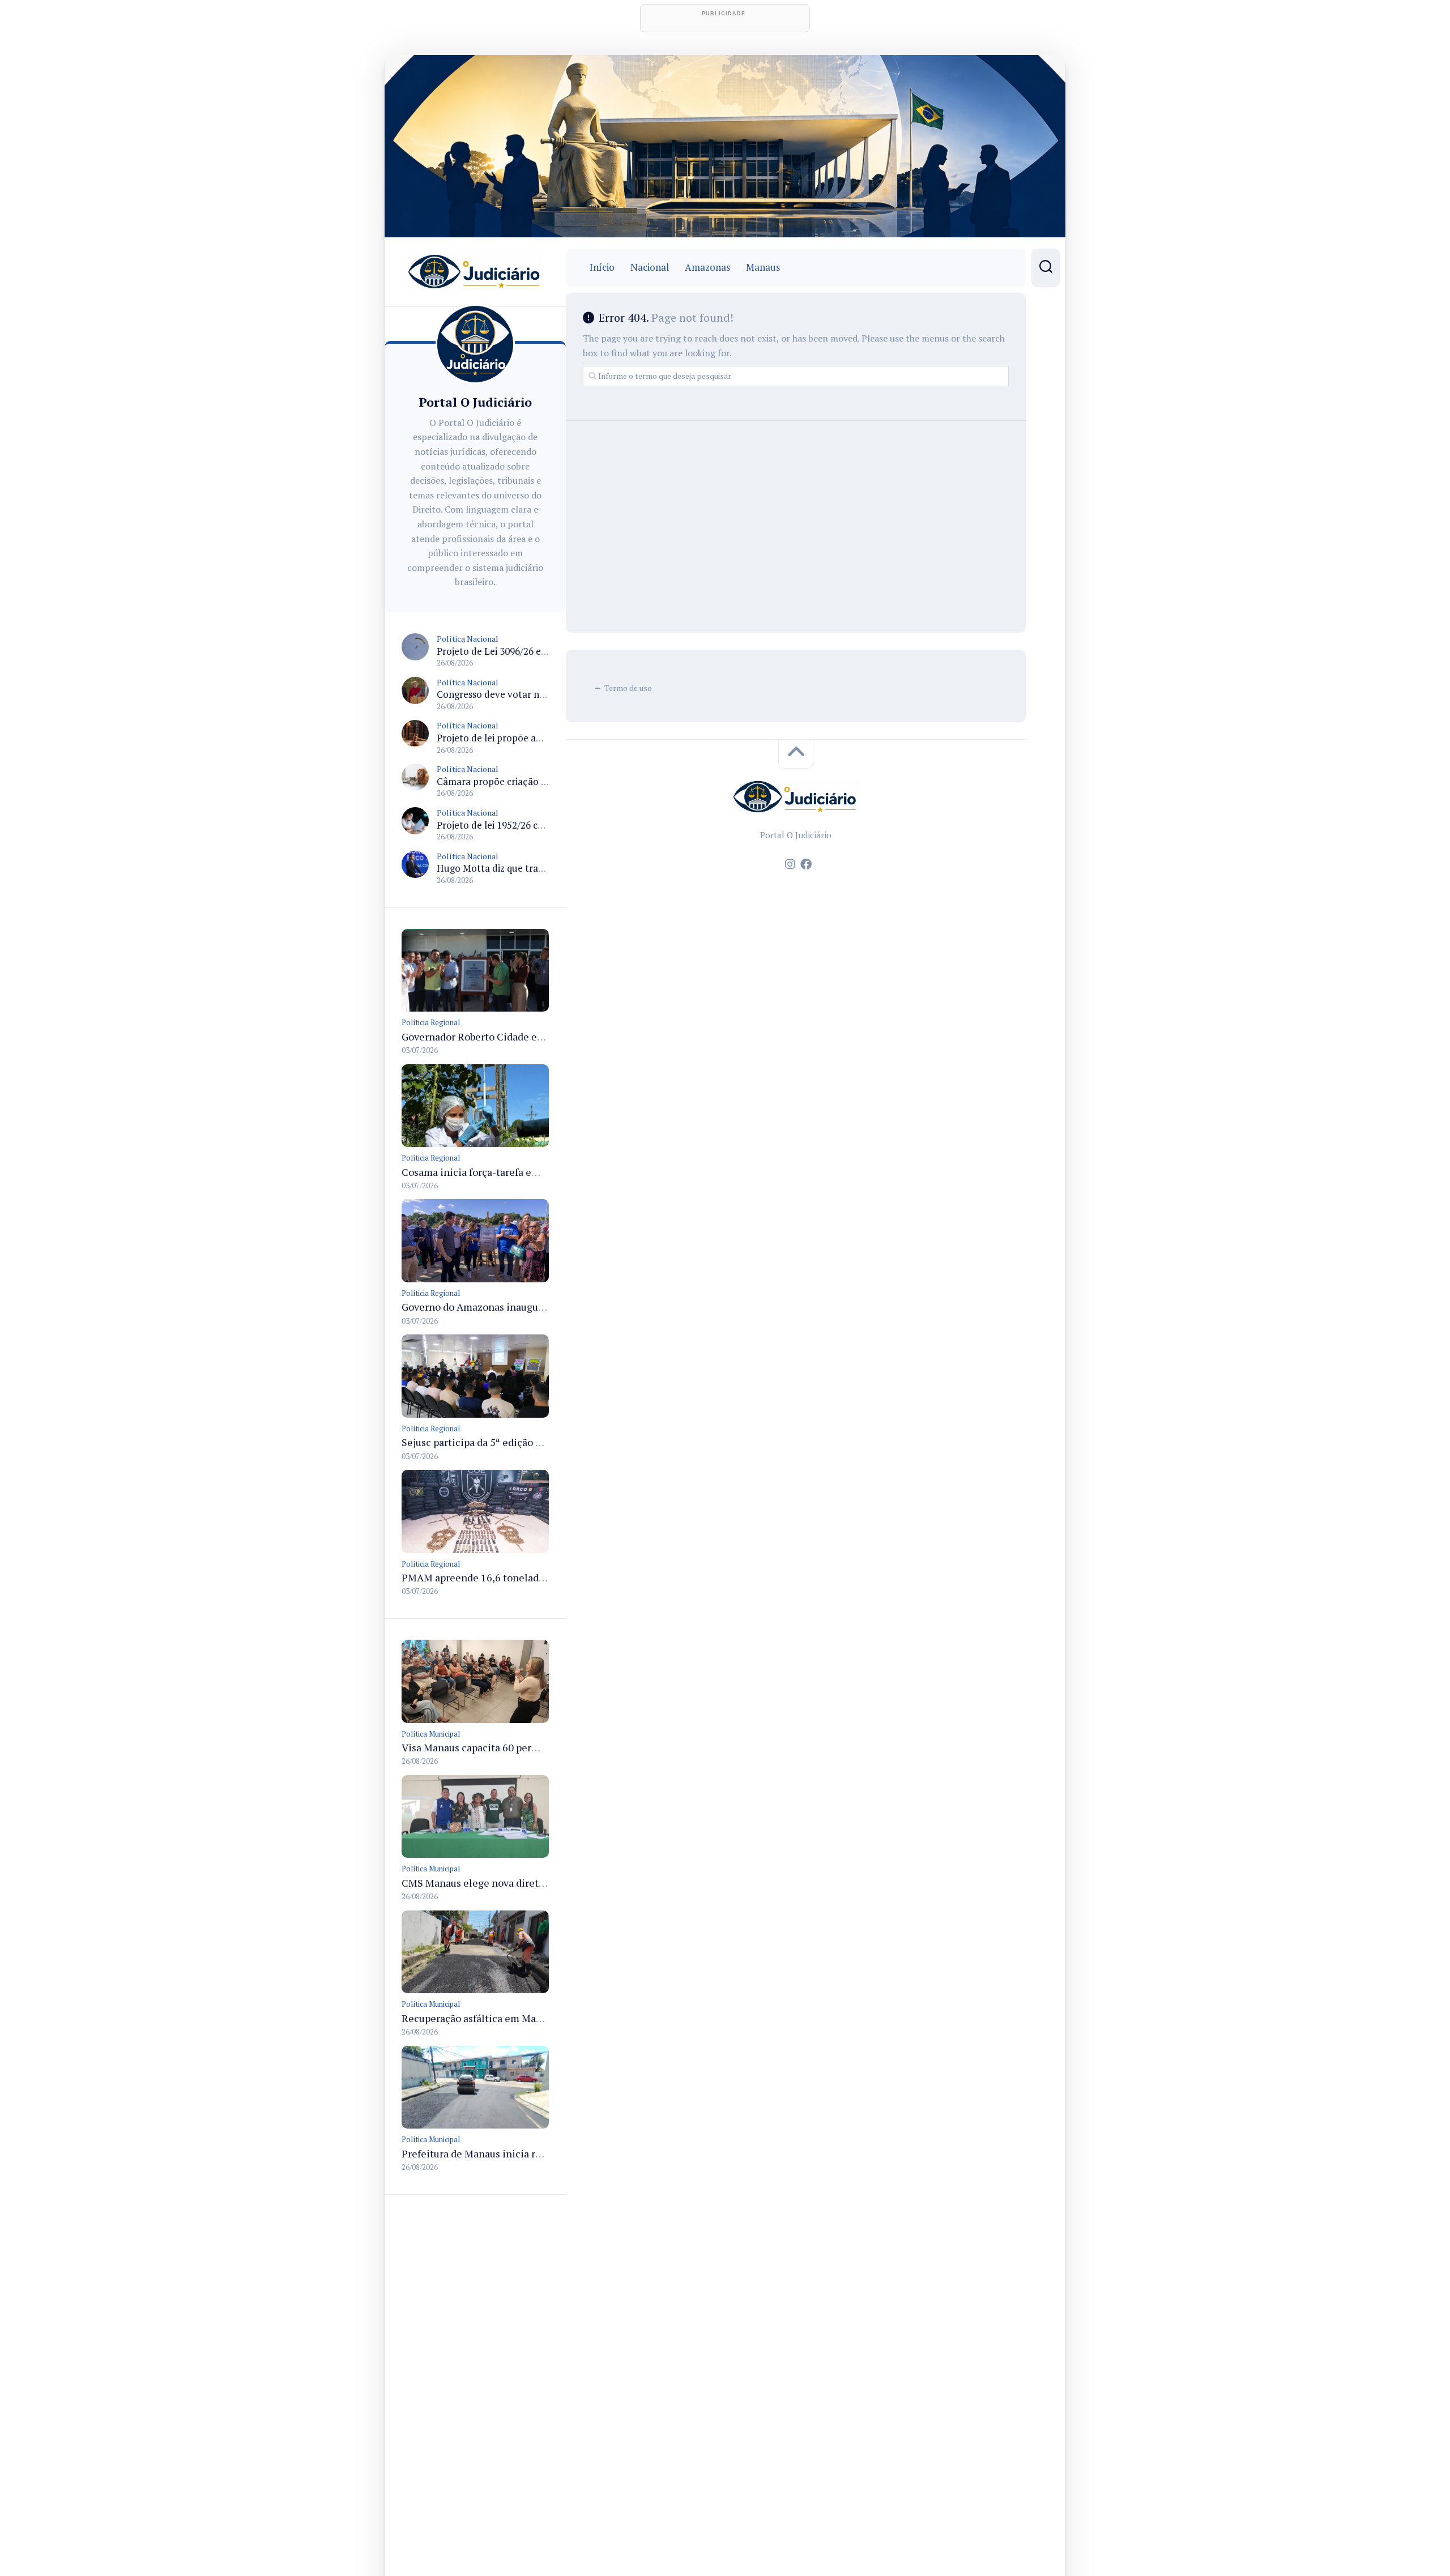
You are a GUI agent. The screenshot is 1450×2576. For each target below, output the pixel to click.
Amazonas (707, 267)
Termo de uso (628, 688)
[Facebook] (806, 864)
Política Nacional (468, 639)
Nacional (650, 267)
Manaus (763, 267)
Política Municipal (431, 1734)
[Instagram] (790, 864)
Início (602, 267)
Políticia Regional (431, 1022)
